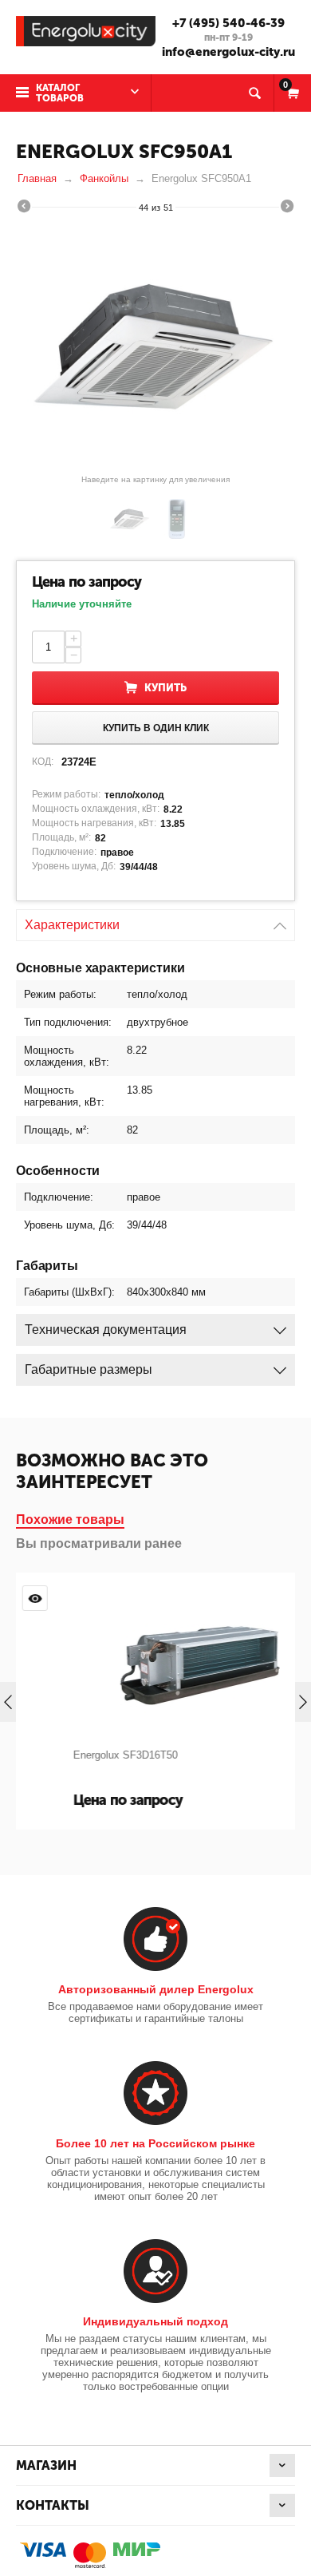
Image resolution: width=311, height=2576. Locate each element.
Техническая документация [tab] (106, 1330)
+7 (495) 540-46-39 (228, 23)
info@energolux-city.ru (228, 52)
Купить (165, 688)
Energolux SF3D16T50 (83, 1755)
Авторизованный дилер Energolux (156, 1989)
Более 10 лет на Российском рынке (155, 2143)
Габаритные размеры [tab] (89, 1369)
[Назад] (24, 208)
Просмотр (271, 1598)
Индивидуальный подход (155, 2321)
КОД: (43, 762)
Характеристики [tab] (72, 925)
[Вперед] (287, 208)
